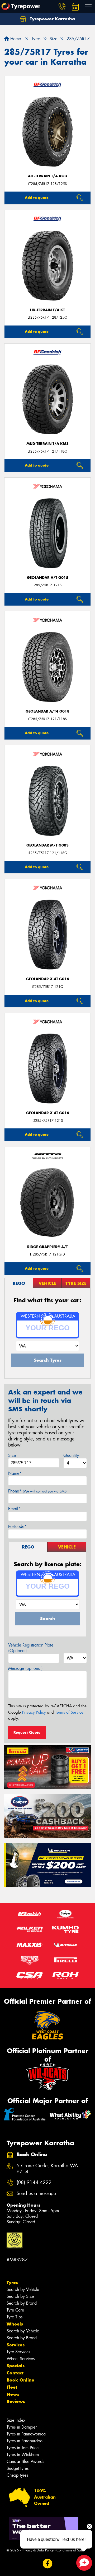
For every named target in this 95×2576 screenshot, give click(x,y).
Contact (15, 2373)
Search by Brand (22, 2303)
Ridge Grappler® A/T (47, 1247)
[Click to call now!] (62, 7)
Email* (14, 1509)
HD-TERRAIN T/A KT (47, 310)
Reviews (16, 2401)
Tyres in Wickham (23, 2455)
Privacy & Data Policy (38, 2550)
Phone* (38, 1491)
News (13, 2394)
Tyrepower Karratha (52, 19)
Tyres (12, 2282)
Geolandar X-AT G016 (48, 979)
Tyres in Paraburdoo (25, 2441)
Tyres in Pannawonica (26, 2434)
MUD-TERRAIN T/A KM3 (47, 444)
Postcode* (17, 1526)
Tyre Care (15, 2310)
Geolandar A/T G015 (48, 578)
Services (16, 2345)
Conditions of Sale (70, 2550)
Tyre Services (18, 2352)
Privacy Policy (34, 1712)
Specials (16, 2366)
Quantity (71, 1455)
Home (15, 39)
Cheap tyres (17, 2475)
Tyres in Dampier (22, 2427)
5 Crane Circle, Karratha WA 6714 (47, 2169)
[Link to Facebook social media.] (48, 2563)
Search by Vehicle (23, 2289)
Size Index (16, 2420)
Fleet (12, 2387)
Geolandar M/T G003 (47, 845)
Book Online (20, 2380)
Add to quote (37, 198)
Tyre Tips (15, 2317)
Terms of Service (69, 1712)
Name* (15, 1473)
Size (12, 1455)
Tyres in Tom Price (23, 2448)
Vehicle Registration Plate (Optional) (31, 1648)
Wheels (15, 2324)
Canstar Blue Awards (25, 2461)
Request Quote (27, 1732)
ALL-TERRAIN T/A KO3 (47, 176)
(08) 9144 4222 (34, 2182)
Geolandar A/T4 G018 (47, 711)
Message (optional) (25, 1668)
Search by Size (20, 2296)
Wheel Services (21, 2359)
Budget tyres (18, 2468)
